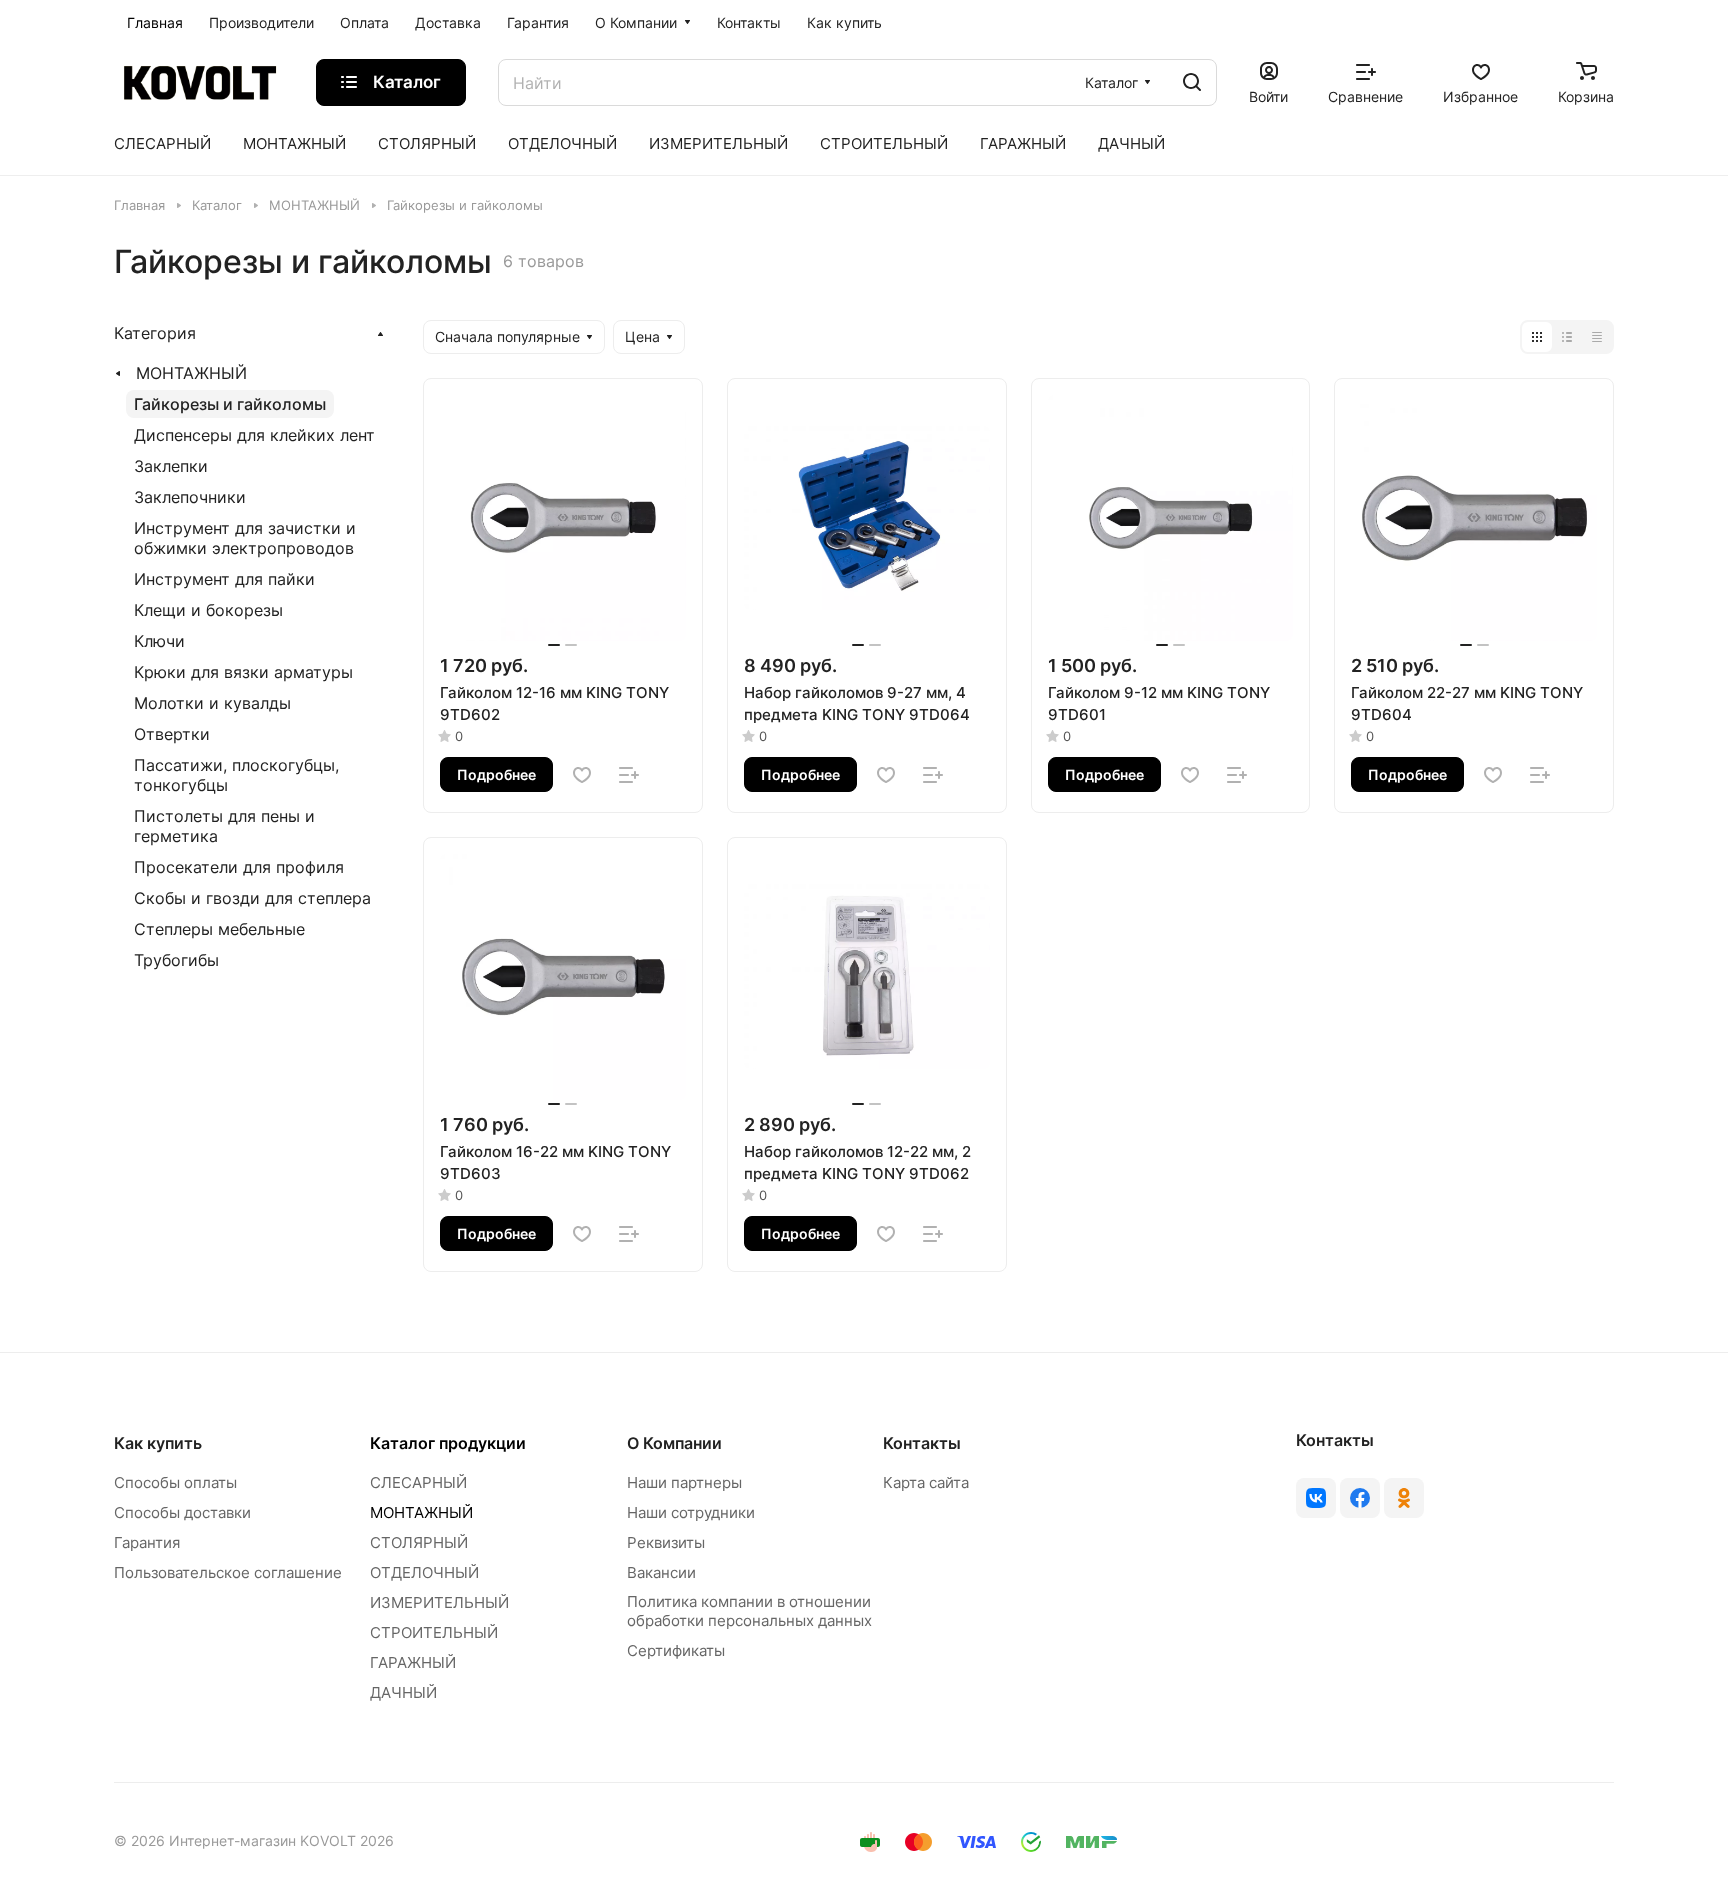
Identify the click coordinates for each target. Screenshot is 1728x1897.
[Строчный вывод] (1567, 337)
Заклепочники (190, 497)
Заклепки (171, 466)
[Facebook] (1360, 1498)
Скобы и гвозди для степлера (252, 898)
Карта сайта (926, 1482)
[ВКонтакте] (1316, 1498)
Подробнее (496, 774)
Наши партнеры (684, 1482)
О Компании (674, 1443)
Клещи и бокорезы (208, 610)
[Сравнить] (629, 775)
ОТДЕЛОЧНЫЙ (424, 1572)
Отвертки (172, 734)
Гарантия (147, 1542)
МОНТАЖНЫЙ (191, 373)
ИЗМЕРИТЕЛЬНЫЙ (439, 1602)
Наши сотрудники (691, 1512)
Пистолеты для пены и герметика (224, 826)
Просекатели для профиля (239, 867)
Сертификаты (676, 1650)
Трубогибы (176, 960)
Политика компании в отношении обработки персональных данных (749, 1611)
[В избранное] (582, 775)
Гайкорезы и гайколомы (230, 404)
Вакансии (661, 1572)
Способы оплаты (175, 1482)
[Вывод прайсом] (1597, 337)
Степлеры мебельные (219, 929)
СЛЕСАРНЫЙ (418, 1482)
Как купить (158, 1443)
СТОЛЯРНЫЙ (419, 1542)
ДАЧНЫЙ (403, 1692)
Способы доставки (182, 1512)
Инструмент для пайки (224, 579)
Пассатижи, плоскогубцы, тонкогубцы (236, 775)
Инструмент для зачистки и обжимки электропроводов (245, 538)
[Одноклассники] (1404, 1498)
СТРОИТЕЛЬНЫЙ (434, 1632)
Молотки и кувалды (212, 703)
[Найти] (1192, 82)
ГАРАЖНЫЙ (413, 1662)
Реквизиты (666, 1542)
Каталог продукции (448, 1443)
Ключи (159, 641)
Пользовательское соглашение (228, 1572)
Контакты (922, 1443)
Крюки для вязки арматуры (243, 672)
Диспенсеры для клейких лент (254, 435)
